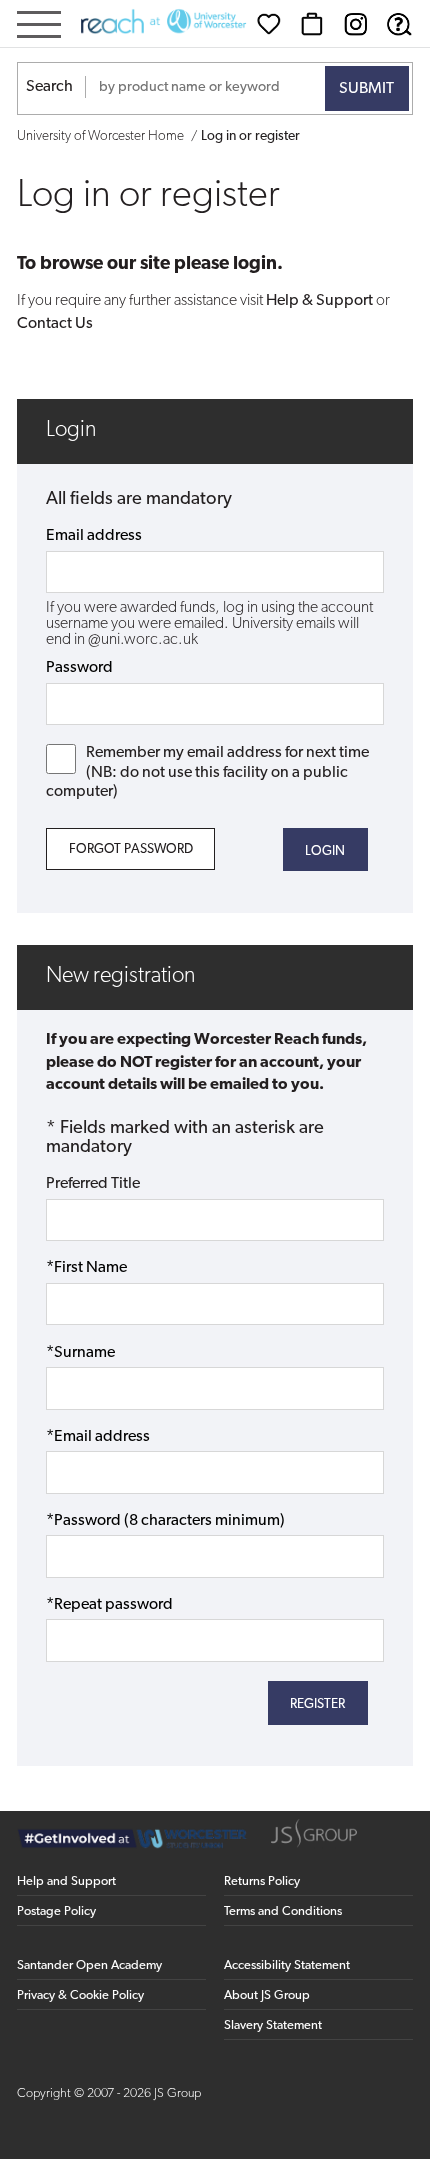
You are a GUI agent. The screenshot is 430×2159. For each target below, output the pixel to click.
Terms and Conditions (283, 1911)
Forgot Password (131, 849)
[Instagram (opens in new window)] (356, 24)
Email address (94, 536)
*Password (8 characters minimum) (165, 1521)
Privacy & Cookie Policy (80, 1995)
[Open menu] (39, 26)
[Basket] (312, 24)
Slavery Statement (273, 2025)
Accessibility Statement (287, 1965)
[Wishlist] (269, 24)
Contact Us (55, 324)
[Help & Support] (399, 24)
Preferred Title (93, 1184)
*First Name (86, 1268)
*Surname (80, 1353)
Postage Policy (56, 1911)
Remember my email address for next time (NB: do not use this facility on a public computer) (207, 772)
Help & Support (319, 301)
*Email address (98, 1437)
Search (49, 87)
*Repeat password (109, 1605)
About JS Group (267, 1995)
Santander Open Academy (89, 1965)
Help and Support (66, 1881)
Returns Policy (262, 1881)
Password (79, 668)
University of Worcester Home (100, 136)
